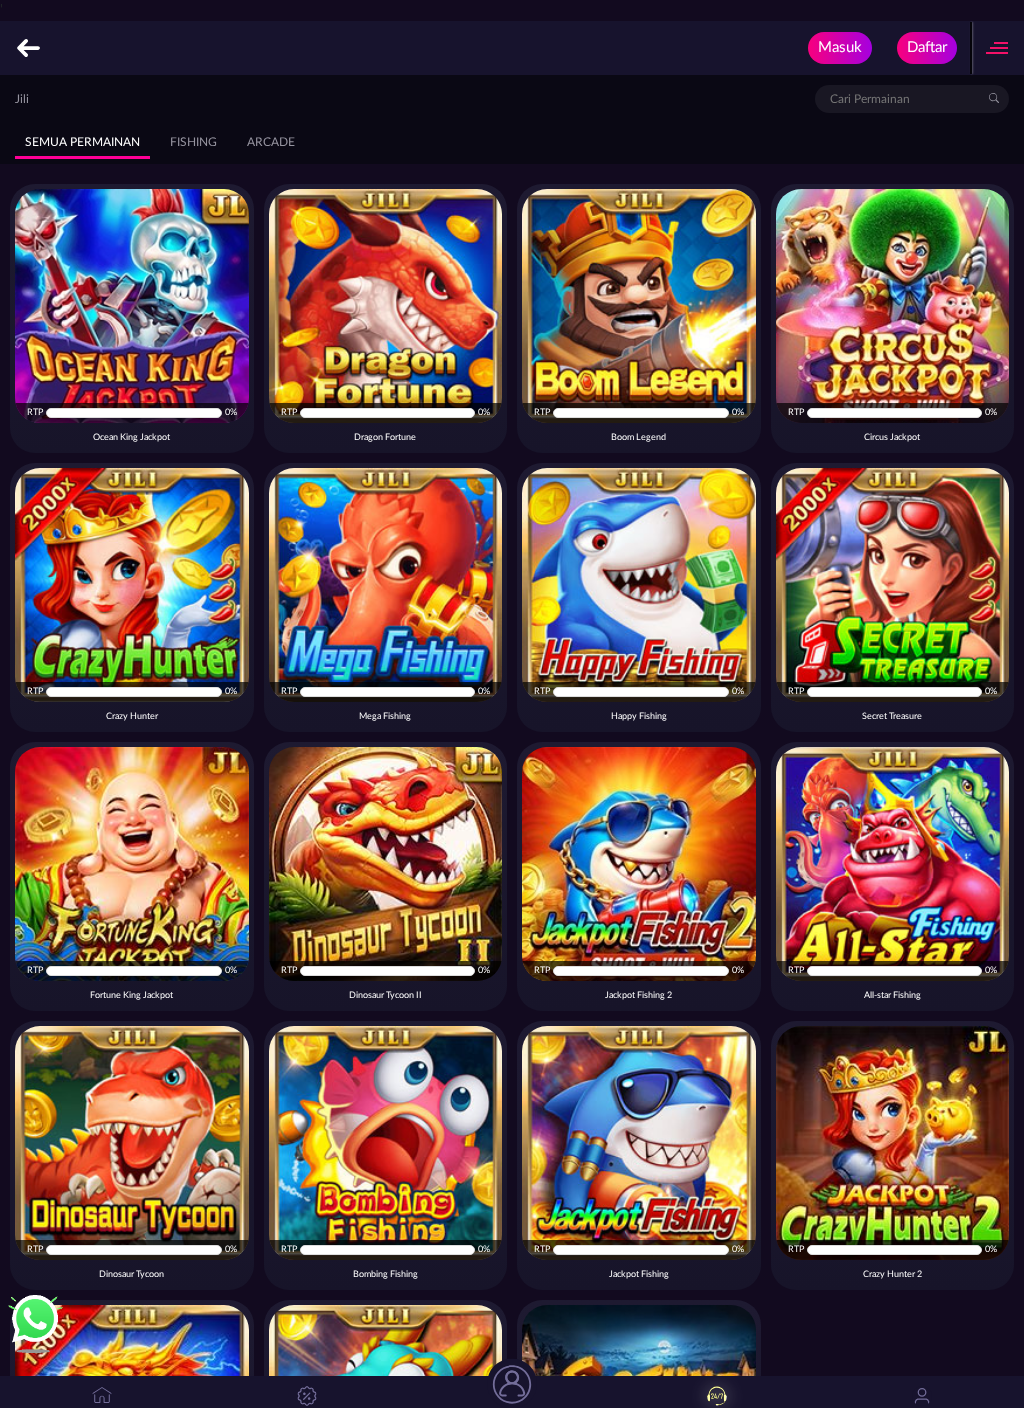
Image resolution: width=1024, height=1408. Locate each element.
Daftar (927, 47)
